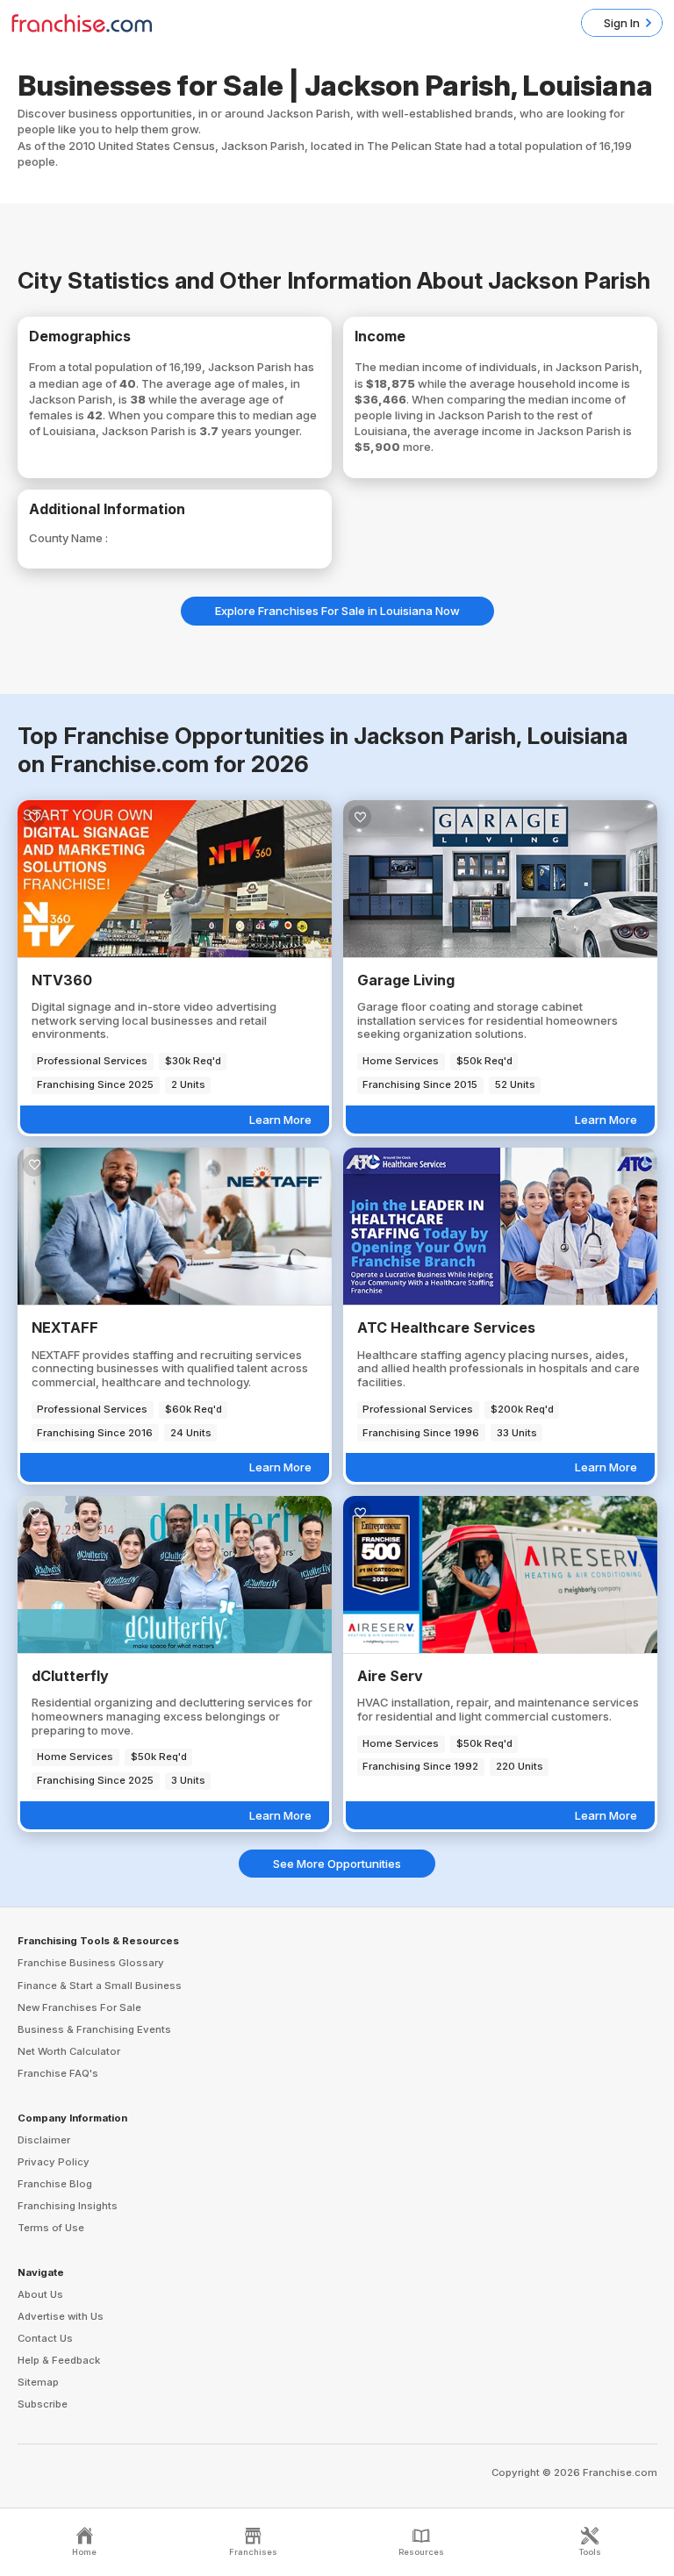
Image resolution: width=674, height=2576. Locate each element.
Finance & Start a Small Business (100, 1986)
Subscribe (43, 2404)
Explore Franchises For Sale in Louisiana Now (337, 611)
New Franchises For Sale (79, 2007)
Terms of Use (51, 2228)
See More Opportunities (337, 1864)
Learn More (280, 1120)
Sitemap (38, 2382)
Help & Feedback (59, 2360)
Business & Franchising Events (94, 2029)
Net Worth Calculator (69, 2051)
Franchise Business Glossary (91, 1963)
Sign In (622, 23)
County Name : (68, 538)
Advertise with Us (61, 2316)
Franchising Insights (68, 2206)
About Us (40, 2294)
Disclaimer (44, 2140)
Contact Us (45, 2338)
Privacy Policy (54, 2162)
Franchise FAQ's (58, 2073)
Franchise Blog (55, 2184)
